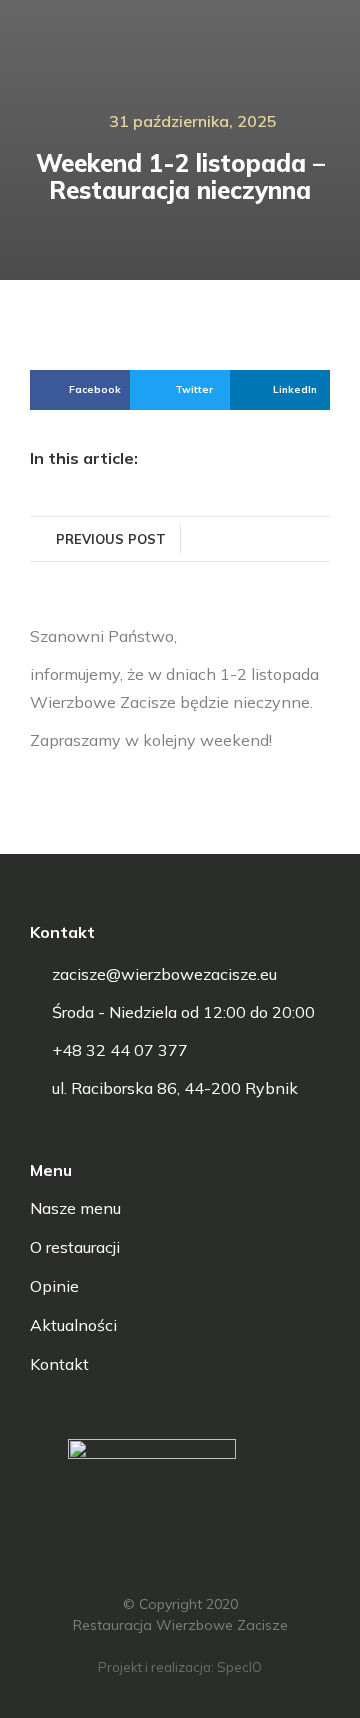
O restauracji (75, 1247)
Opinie (54, 1286)
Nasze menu (75, 1208)
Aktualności (73, 1325)
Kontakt (59, 1364)
